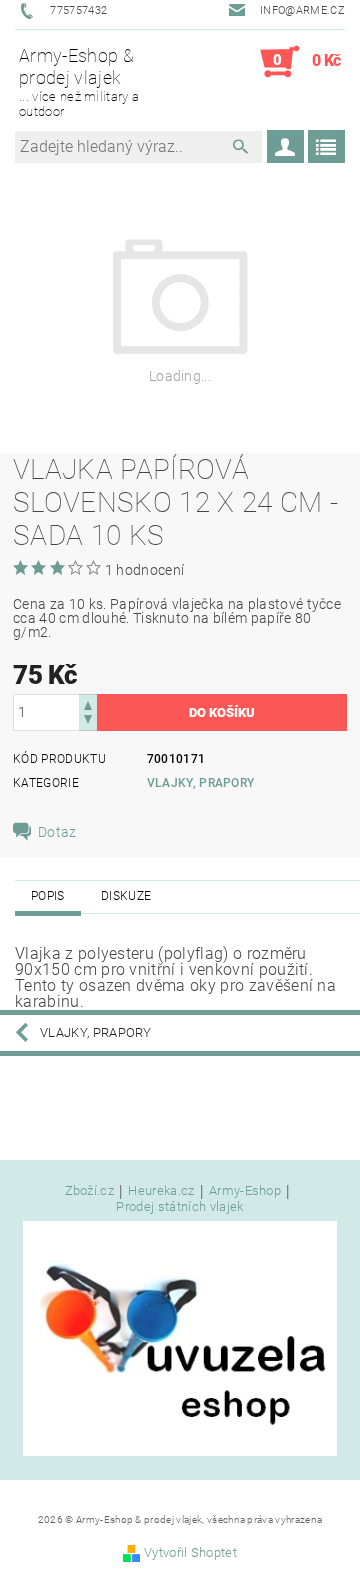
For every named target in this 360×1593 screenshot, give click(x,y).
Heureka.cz (161, 1191)
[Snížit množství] (88, 721)
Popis (48, 896)
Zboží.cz (90, 1191)
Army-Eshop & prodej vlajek (79, 81)
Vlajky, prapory (201, 783)
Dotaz (57, 832)
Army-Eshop (245, 1191)
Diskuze (126, 896)
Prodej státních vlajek (179, 1206)
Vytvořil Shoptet (190, 1552)
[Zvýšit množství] (88, 703)
